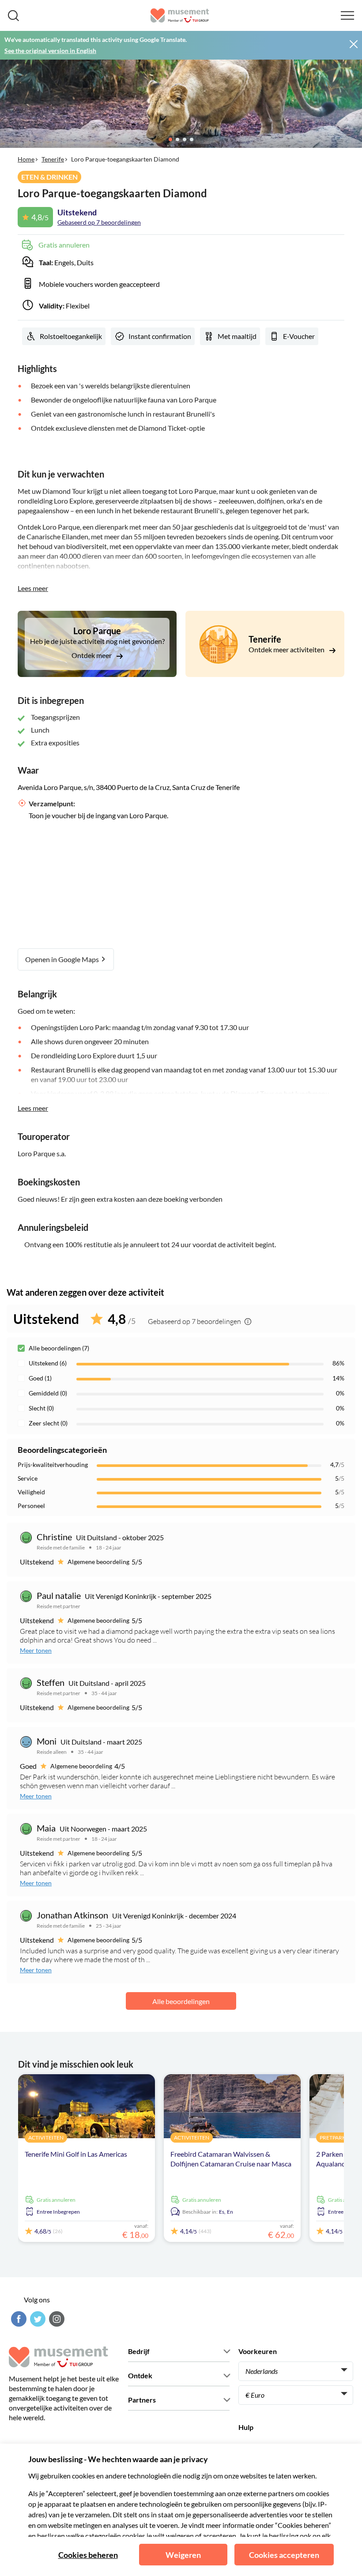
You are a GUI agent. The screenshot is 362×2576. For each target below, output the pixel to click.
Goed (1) (40, 1378)
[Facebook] (18, 2319)
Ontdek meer (92, 655)
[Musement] (180, 15)
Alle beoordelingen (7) (59, 1348)
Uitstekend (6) (48, 1363)
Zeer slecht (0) (48, 1423)
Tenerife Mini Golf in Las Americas (76, 2154)
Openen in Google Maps (63, 959)
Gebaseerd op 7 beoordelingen (99, 222)
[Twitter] (37, 2319)
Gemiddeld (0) (48, 1393)
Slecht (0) (41, 1408)
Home (26, 159)
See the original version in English (50, 51)
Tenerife (53, 159)
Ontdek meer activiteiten (287, 649)
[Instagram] (56, 2319)
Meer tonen (36, 1650)
